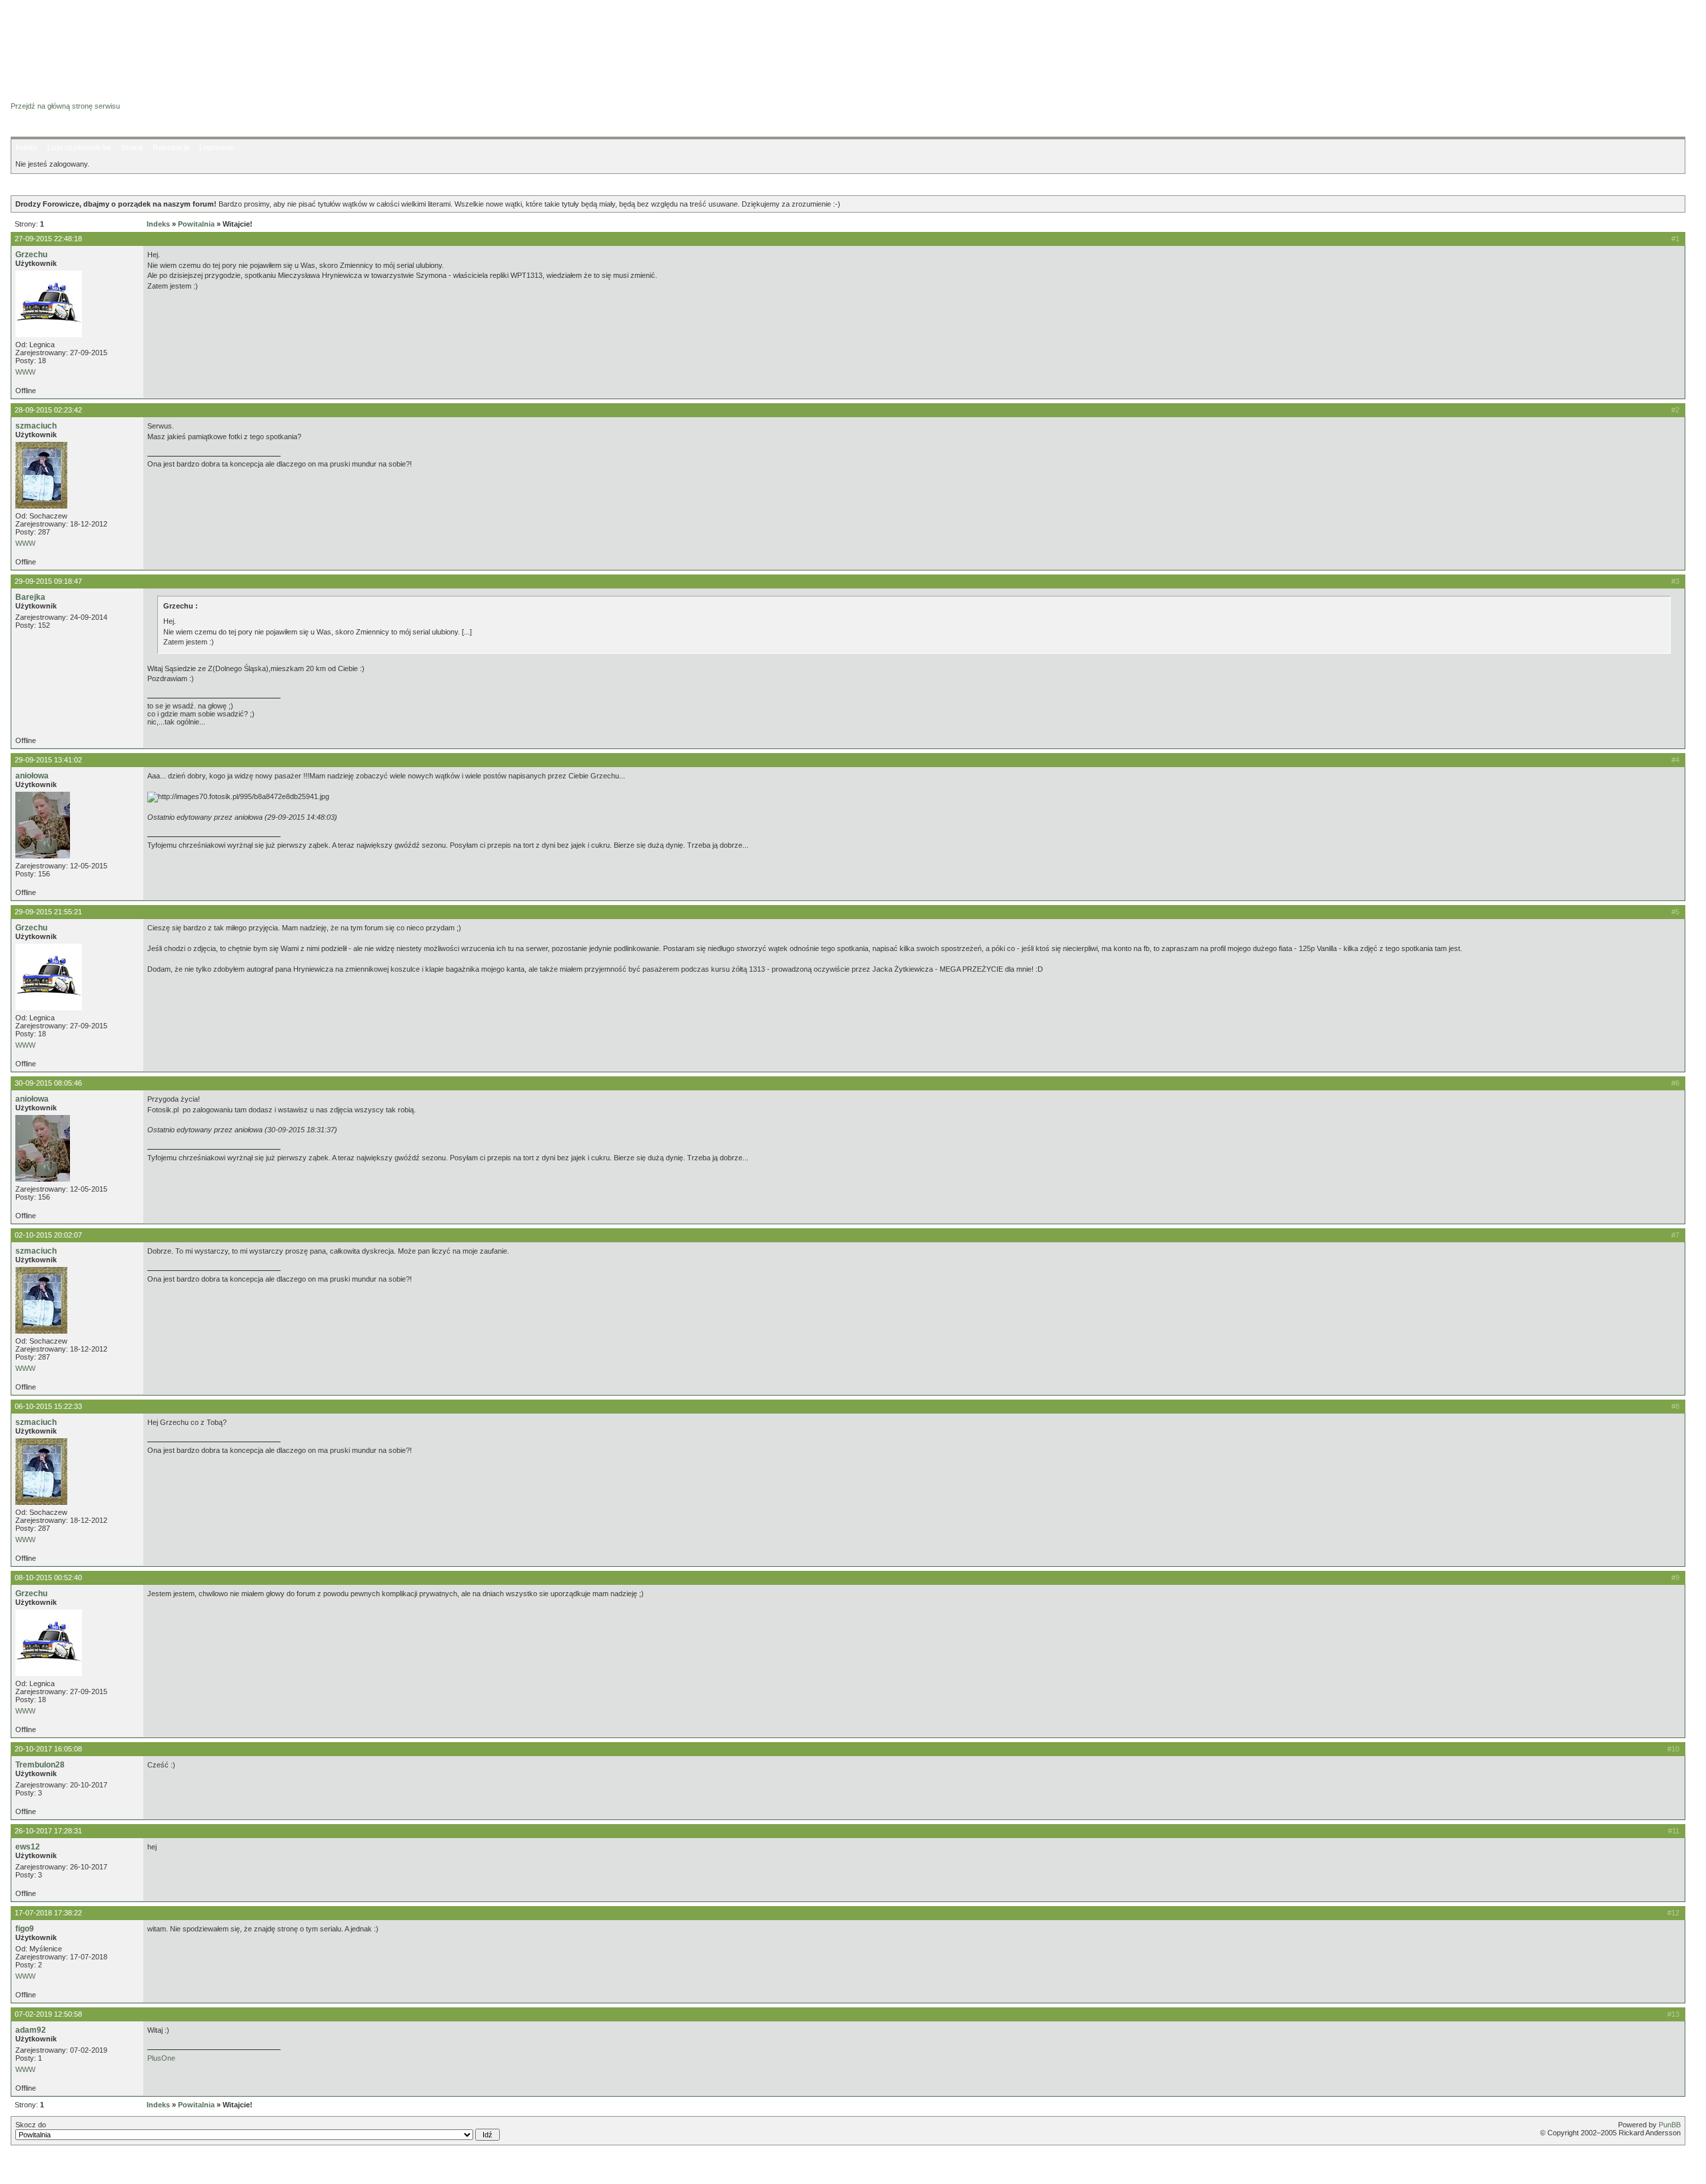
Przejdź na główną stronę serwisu (65, 106)
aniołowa (32, 776)
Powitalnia (196, 224)
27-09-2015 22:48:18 (48, 239)
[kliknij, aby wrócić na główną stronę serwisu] (117, 40)
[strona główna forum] (62, 94)
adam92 (31, 2030)
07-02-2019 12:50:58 (48, 2014)
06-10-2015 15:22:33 (48, 1406)
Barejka (30, 597)
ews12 (28, 1847)
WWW (25, 372)
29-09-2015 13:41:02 (48, 760)
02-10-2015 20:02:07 (48, 1235)
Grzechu (31, 255)
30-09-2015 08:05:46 (48, 1083)
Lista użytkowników (79, 147)
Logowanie (217, 147)
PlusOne (161, 2058)
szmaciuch (36, 426)
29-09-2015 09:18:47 (48, 581)
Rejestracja (171, 147)
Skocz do (31, 2125)
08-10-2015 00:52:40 (48, 1578)
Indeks (26, 147)
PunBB (1670, 2125)
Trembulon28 (40, 1765)
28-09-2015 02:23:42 (48, 410)
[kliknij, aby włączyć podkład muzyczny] (45, 2167)
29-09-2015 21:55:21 (48, 912)
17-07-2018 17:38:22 (48, 1913)
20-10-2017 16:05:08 (48, 1749)
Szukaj (132, 147)
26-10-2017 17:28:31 (48, 1831)
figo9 (25, 1929)
